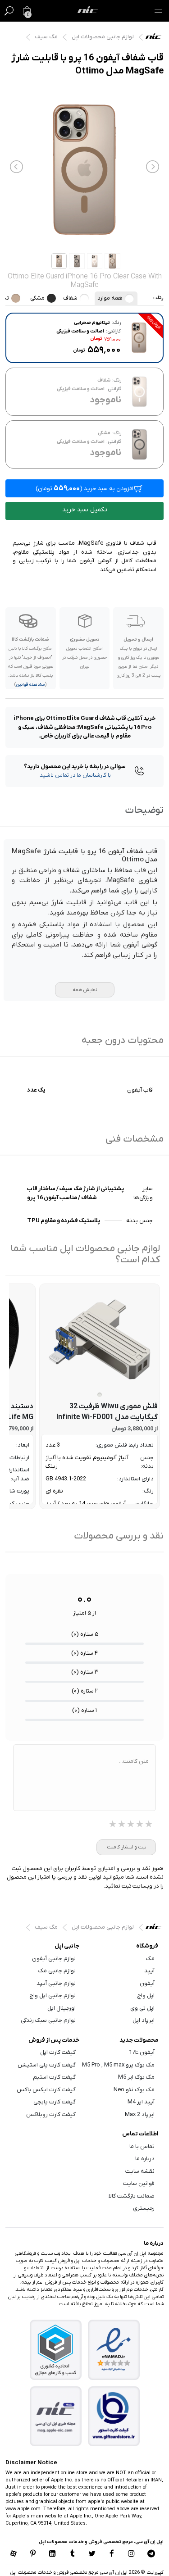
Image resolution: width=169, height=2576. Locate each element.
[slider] (131, 1825)
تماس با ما (142, 2146)
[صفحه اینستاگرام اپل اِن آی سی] (132, 2554)
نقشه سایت (140, 2171)
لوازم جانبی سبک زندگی (48, 2020)
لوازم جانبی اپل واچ (53, 1996)
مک (150, 1959)
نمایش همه (85, 990)
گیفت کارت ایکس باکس (46, 2090)
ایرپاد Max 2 (140, 2114)
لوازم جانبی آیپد (56, 1983)
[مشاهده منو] (158, 11)
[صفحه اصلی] (88, 11)
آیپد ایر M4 (141, 2102)
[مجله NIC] (55, 2416)
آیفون (147, 1983)
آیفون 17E (142, 2052)
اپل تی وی (142, 2008)
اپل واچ (146, 1996)
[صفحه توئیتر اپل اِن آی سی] (92, 2554)
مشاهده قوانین (30, 685)
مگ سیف (46, 37)
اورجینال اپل (62, 2008)
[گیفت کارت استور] (114, 2416)
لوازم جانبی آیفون (54, 1959)
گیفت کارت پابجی (55, 2102)
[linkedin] (53, 2554)
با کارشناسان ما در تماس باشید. (75, 775)
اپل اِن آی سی (156, 38)
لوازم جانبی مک (57, 1971)
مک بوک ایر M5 (136, 2077)
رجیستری (144, 2208)
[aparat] (13, 2554)
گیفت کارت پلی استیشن (47, 2065)
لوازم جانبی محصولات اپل (103, 37)
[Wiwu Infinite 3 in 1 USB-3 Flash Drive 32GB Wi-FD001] (100, 1339)
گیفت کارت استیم (54, 2077)
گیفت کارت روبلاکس (51, 2114)
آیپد (149, 1971)
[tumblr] (73, 2554)
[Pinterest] (33, 2554)
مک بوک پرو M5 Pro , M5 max (118, 2065)
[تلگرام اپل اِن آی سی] (151, 2554)
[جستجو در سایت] (9, 11)
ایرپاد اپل (144, 2020)
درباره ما (145, 2159)
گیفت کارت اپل (58, 2052)
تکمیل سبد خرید (85, 510)
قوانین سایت (139, 2183)
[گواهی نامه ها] (114, 2350)
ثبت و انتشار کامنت (126, 1847)
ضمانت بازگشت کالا (132, 2196)
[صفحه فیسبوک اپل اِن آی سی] (112, 2554)
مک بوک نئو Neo (134, 2090)
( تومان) (84, 488)
